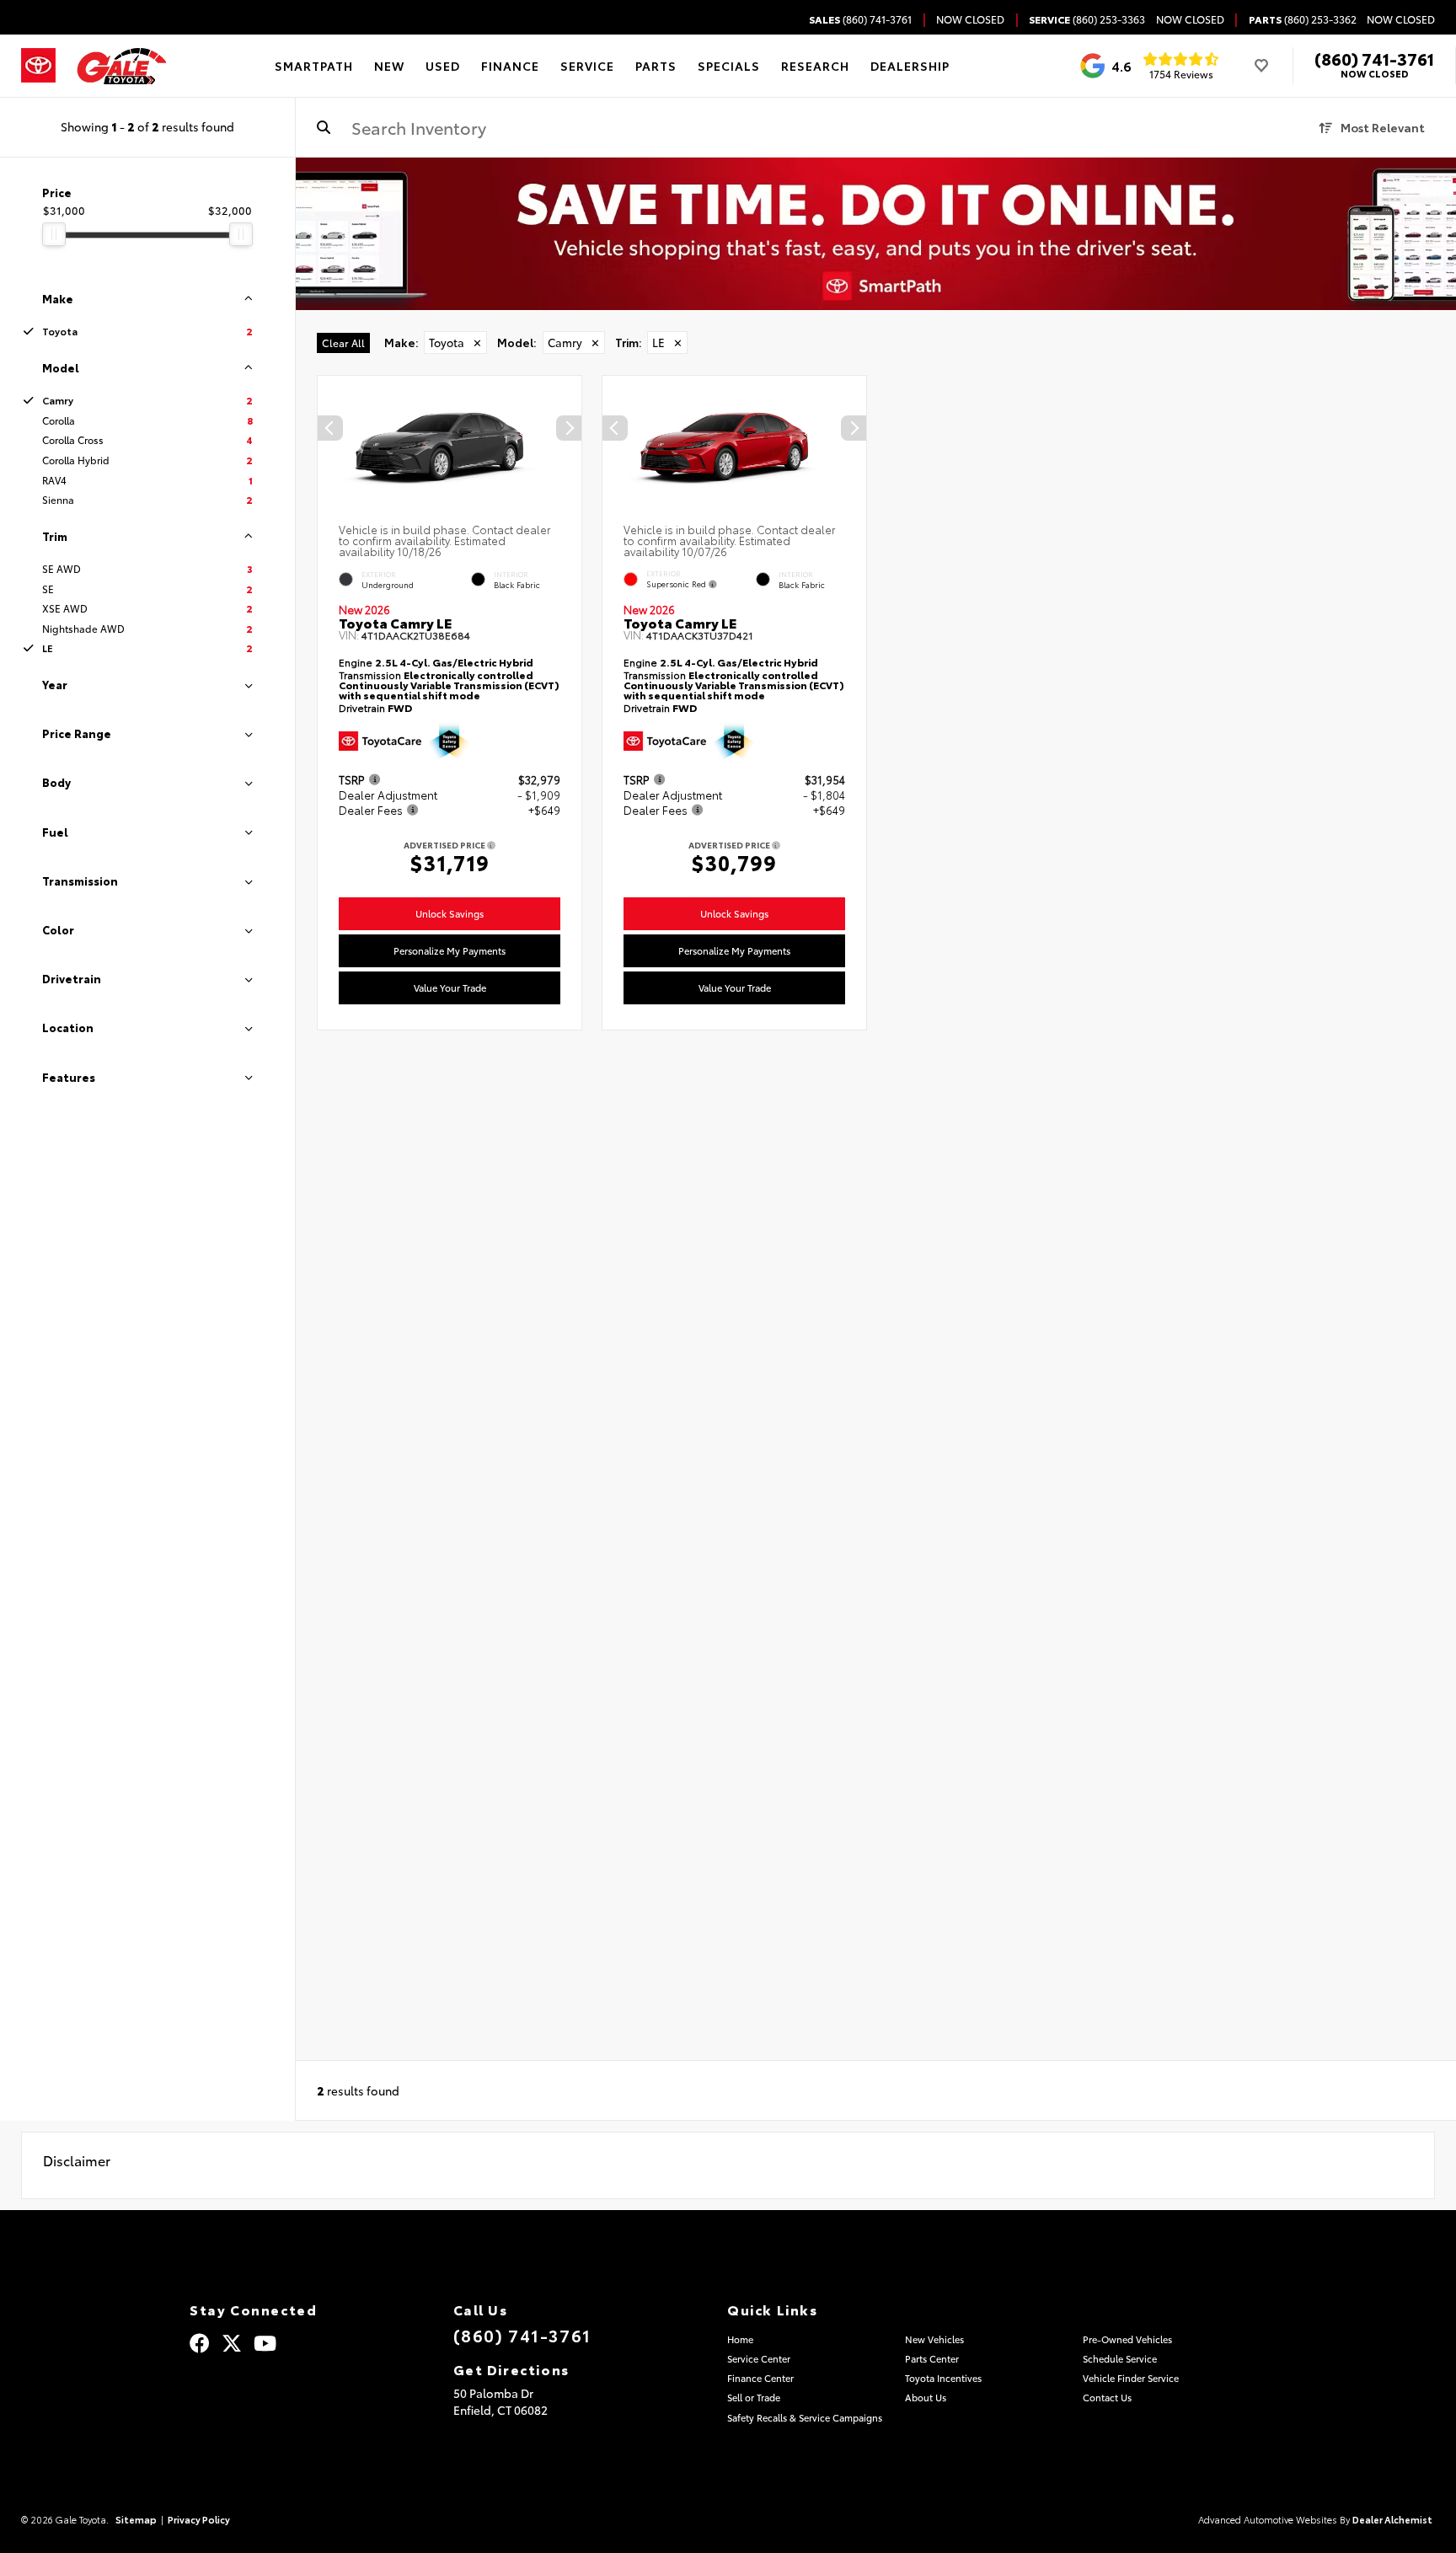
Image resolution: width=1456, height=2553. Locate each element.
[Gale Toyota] (121, 66)
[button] (569, 429)
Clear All (343, 343)
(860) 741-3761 (1374, 58)
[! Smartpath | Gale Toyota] (876, 234)
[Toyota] (38, 66)
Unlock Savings (450, 913)
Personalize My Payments (450, 950)
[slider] (54, 234)
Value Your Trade (450, 988)
